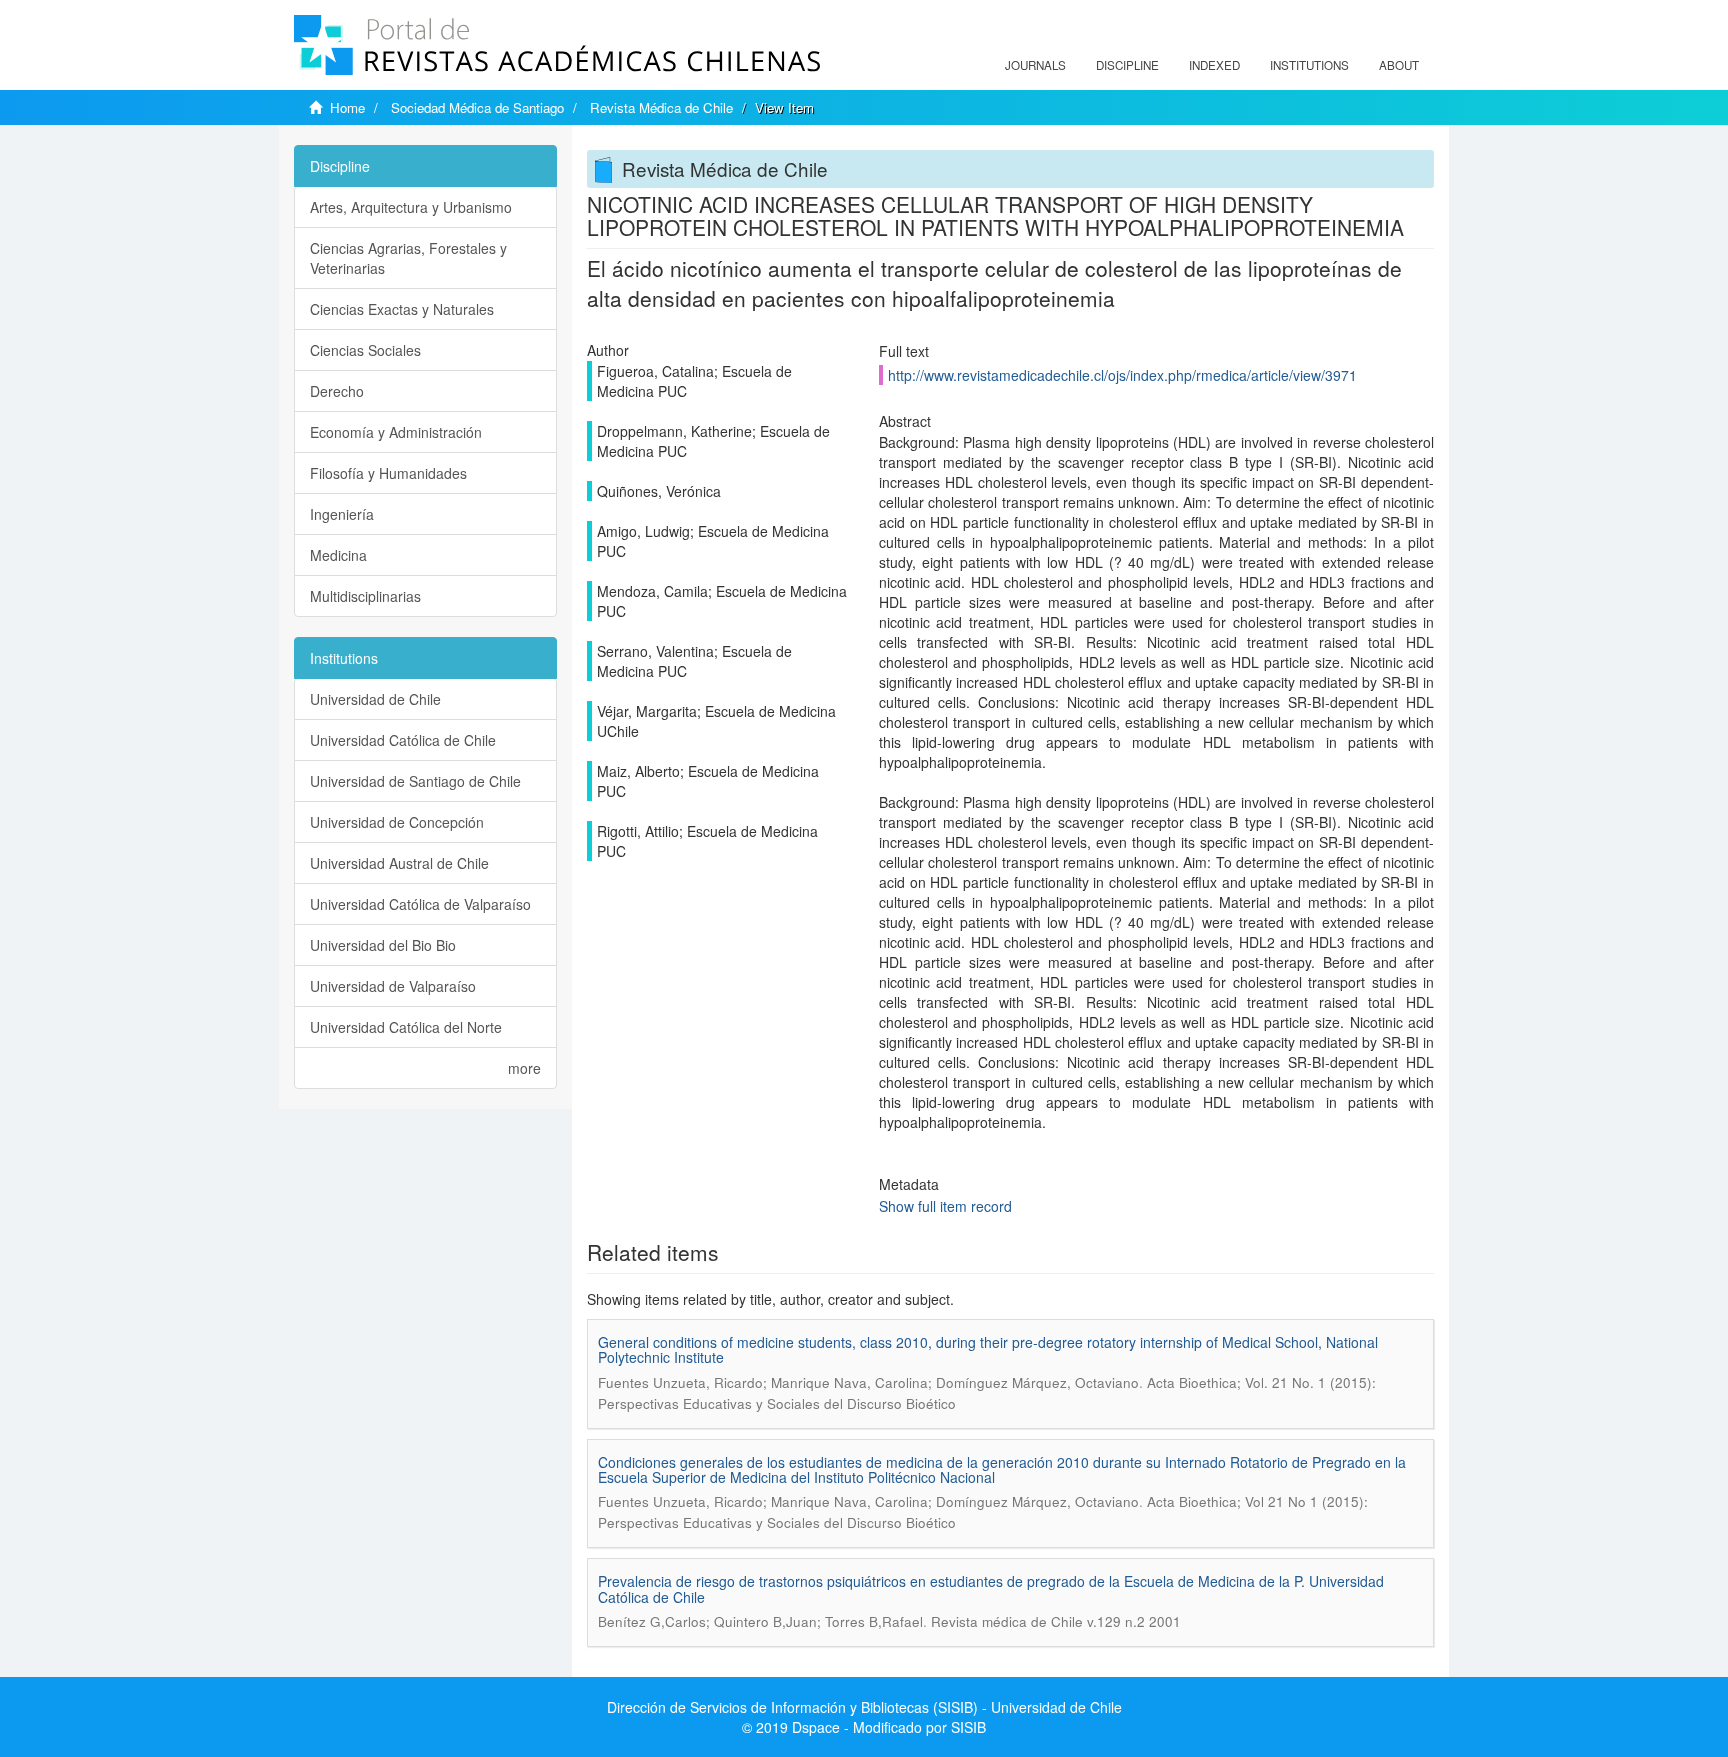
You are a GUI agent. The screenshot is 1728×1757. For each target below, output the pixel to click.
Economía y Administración (396, 432)
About (1399, 65)
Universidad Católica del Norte (406, 1027)
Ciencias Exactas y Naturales (402, 309)
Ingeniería (342, 514)
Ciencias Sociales (365, 350)
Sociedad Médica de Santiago (477, 107)
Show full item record (945, 1206)
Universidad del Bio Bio (383, 945)
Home (347, 107)
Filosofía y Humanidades (388, 473)
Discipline (1127, 65)
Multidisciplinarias (365, 596)
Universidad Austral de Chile (399, 863)
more (524, 1068)
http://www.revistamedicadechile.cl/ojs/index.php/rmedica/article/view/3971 (1122, 375)
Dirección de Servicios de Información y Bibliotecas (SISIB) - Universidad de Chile (864, 1707)
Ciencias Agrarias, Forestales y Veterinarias (408, 258)
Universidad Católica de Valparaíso (420, 904)
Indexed (1214, 65)
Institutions (1309, 65)
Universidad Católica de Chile (403, 740)
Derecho (337, 391)
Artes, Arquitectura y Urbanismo (411, 207)
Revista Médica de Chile (661, 107)
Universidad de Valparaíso (393, 986)
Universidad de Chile (375, 699)
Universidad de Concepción (397, 822)
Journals (1035, 65)
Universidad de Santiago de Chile (415, 781)
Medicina (338, 555)
